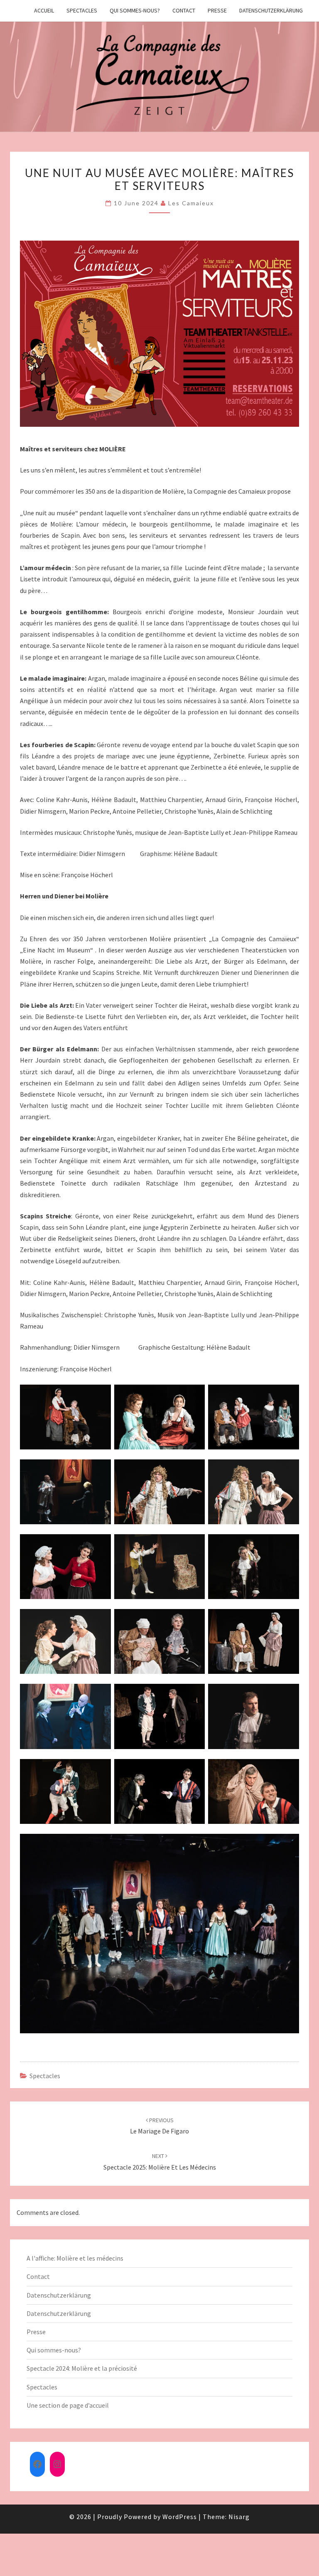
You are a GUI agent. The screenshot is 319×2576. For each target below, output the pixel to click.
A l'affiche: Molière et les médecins (75, 2258)
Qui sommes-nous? (135, 10)
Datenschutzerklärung (271, 10)
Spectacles (82, 10)
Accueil (44, 10)
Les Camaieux (191, 203)
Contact (184, 10)
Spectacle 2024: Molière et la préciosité (82, 2368)
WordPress (180, 2517)
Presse (217, 10)
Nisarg (239, 2517)
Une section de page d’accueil (68, 2405)
